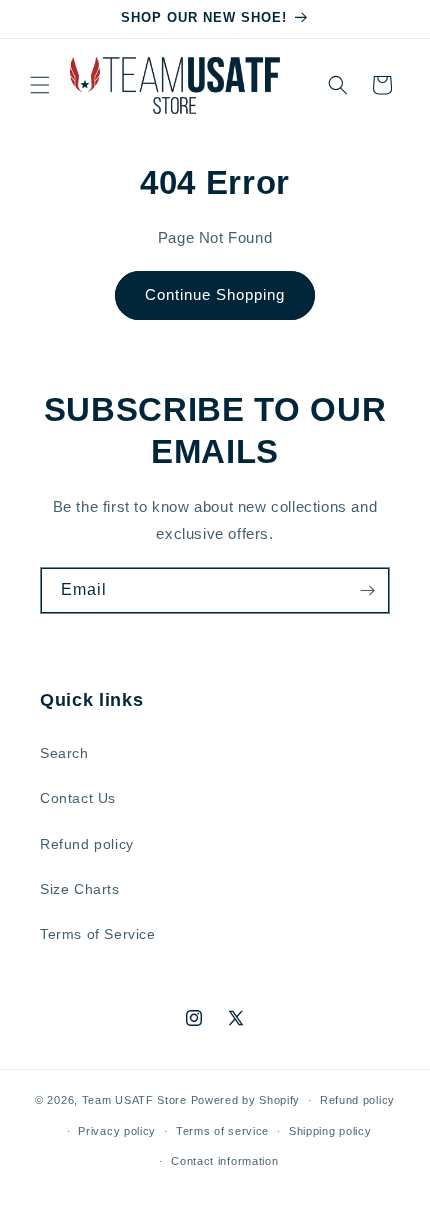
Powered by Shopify (246, 1100)
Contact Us (78, 798)
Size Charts (80, 889)
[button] (40, 85)
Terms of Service (98, 934)
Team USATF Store (134, 1100)
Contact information (224, 1161)
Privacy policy (117, 1131)
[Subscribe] (367, 590)
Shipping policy (330, 1131)
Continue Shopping (215, 294)
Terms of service (222, 1131)
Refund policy (87, 844)
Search (64, 753)
